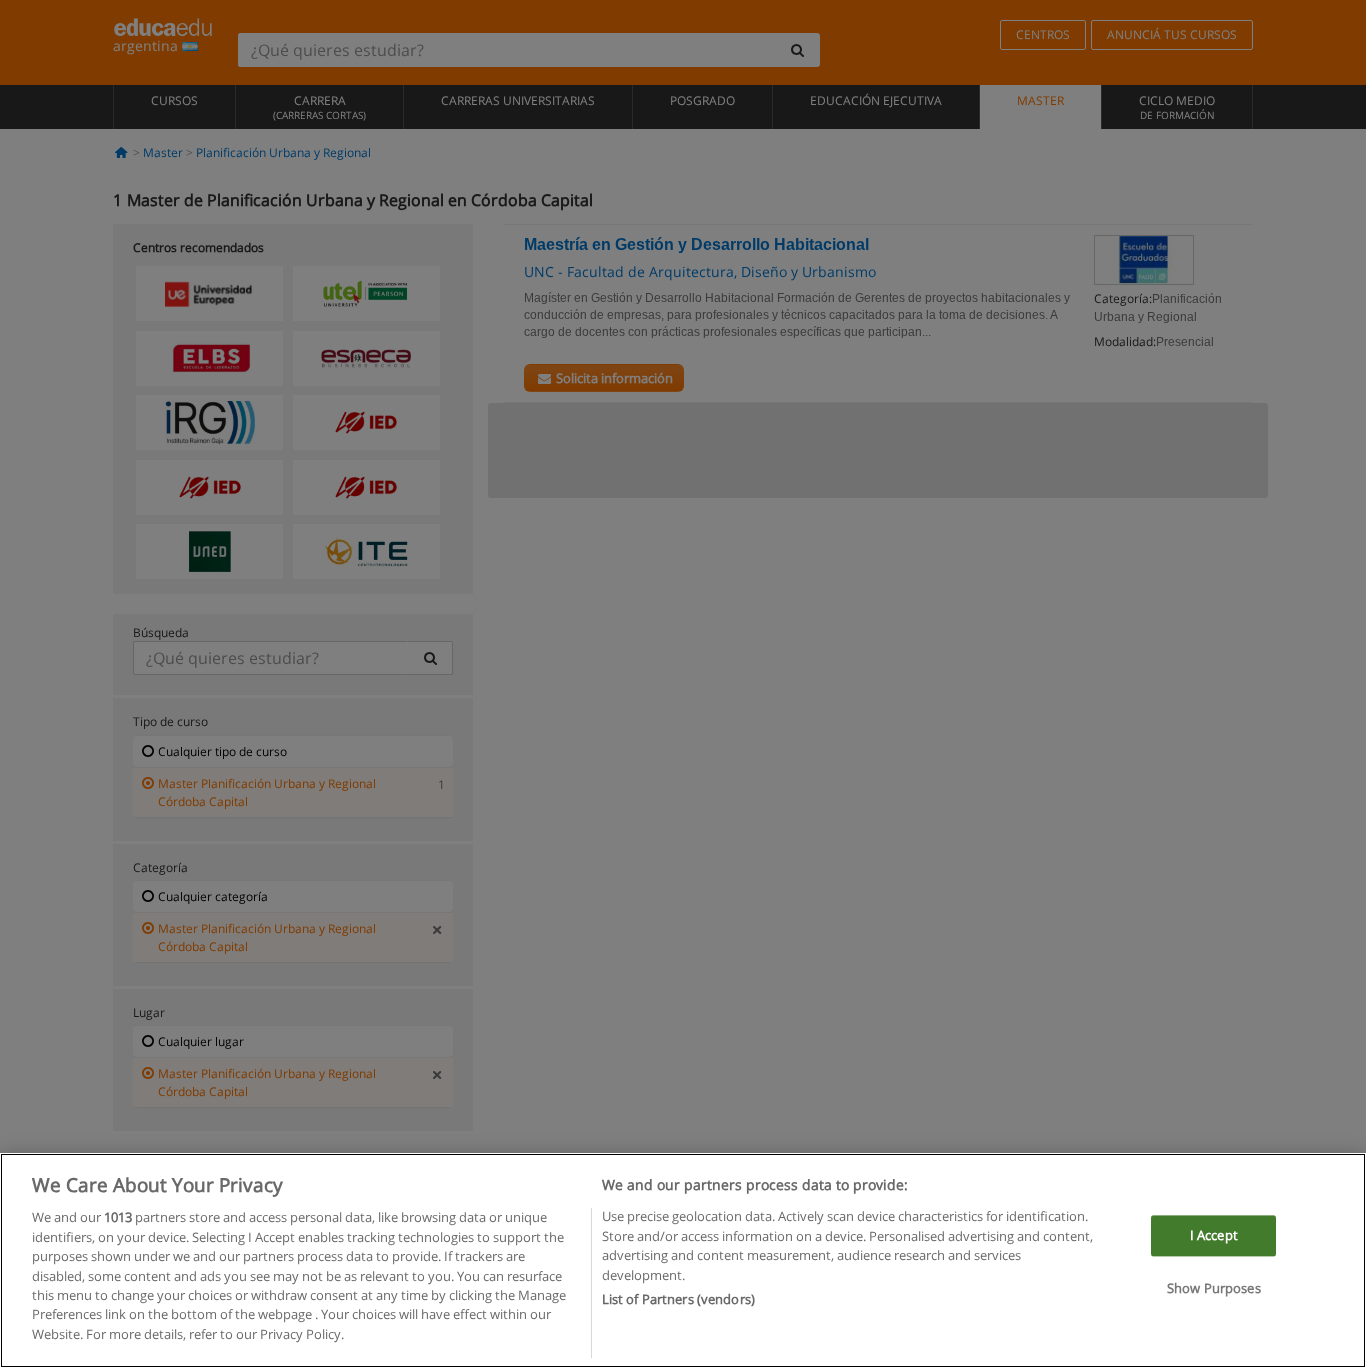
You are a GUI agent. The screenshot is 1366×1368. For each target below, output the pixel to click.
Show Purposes (1214, 1289)
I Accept (1214, 1235)
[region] (683, 1260)
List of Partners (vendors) (678, 1299)
